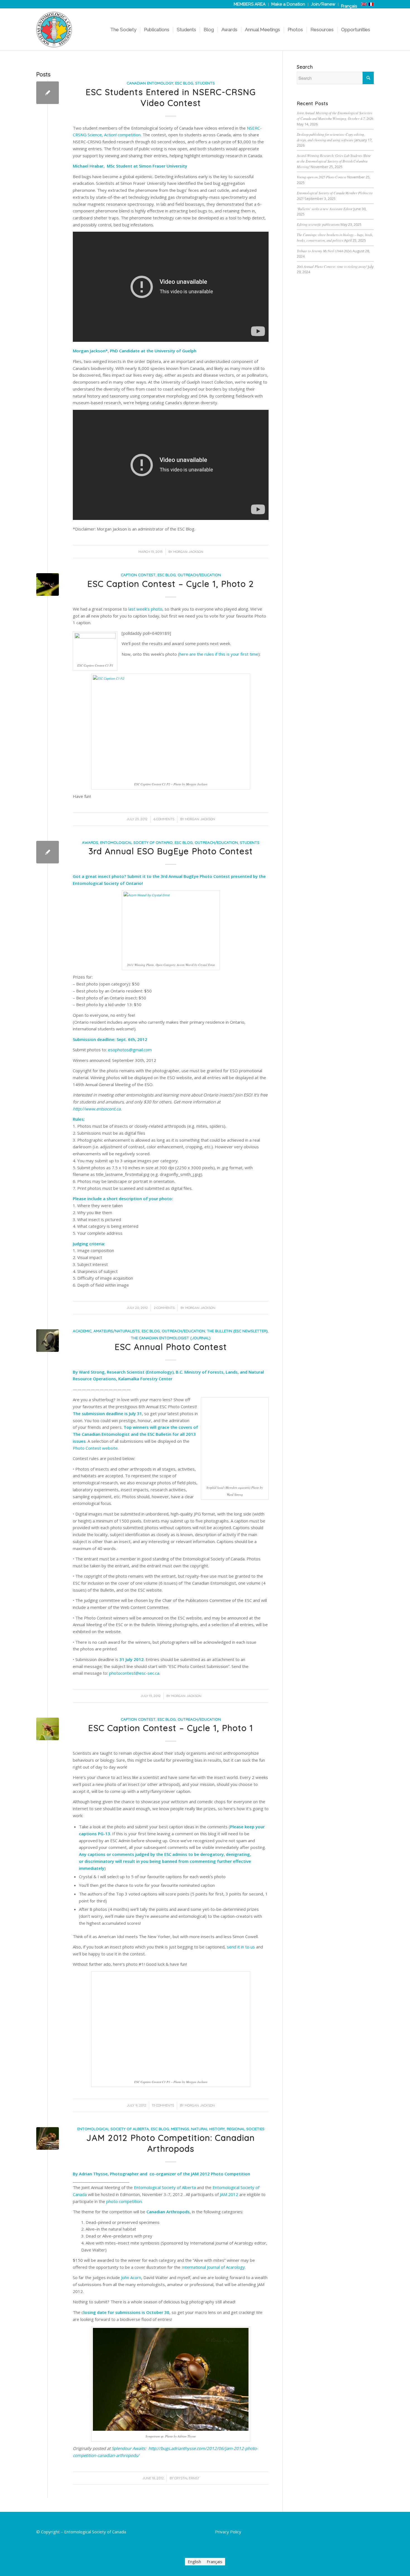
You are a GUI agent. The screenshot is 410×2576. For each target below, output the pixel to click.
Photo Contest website (95, 1448)
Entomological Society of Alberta (113, 2129)
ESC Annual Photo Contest (171, 1347)
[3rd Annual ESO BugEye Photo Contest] (48, 852)
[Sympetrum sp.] (48, 2138)
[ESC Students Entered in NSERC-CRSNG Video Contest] (48, 93)
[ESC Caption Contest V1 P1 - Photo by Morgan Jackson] (48, 1729)
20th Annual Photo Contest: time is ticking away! (332, 266)
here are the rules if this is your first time (219, 654)
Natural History (208, 2129)
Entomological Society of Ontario (136, 842)
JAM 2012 (229, 2194)
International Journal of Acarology (213, 2267)
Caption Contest (138, 575)
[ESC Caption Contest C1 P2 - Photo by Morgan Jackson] (48, 584)
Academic (82, 1331)
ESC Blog (184, 83)
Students (205, 83)
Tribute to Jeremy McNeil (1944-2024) (324, 251)
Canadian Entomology (150, 83)
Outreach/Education (199, 575)
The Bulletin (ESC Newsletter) (237, 1331)
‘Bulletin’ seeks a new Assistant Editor (325, 209)
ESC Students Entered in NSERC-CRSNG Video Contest (171, 97)
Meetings (180, 2129)
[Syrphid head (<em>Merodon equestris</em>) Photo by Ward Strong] (48, 1341)
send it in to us (241, 1947)
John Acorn (131, 2277)
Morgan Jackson (188, 552)
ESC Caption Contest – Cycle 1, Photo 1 (171, 1728)
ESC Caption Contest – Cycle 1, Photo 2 (171, 584)
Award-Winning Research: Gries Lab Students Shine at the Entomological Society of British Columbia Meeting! (334, 161)
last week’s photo (145, 609)
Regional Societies (246, 2129)
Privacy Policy (228, 2532)
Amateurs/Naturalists (117, 1331)
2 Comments (164, 1308)
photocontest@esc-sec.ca (134, 1673)
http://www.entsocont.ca (97, 1109)
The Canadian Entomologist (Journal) (171, 1338)
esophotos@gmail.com (130, 1050)
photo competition (124, 2201)
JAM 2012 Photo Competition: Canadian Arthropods (171, 2143)
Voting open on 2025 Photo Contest (322, 177)
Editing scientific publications (318, 224)
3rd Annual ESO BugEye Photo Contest (171, 851)
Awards (90, 842)
